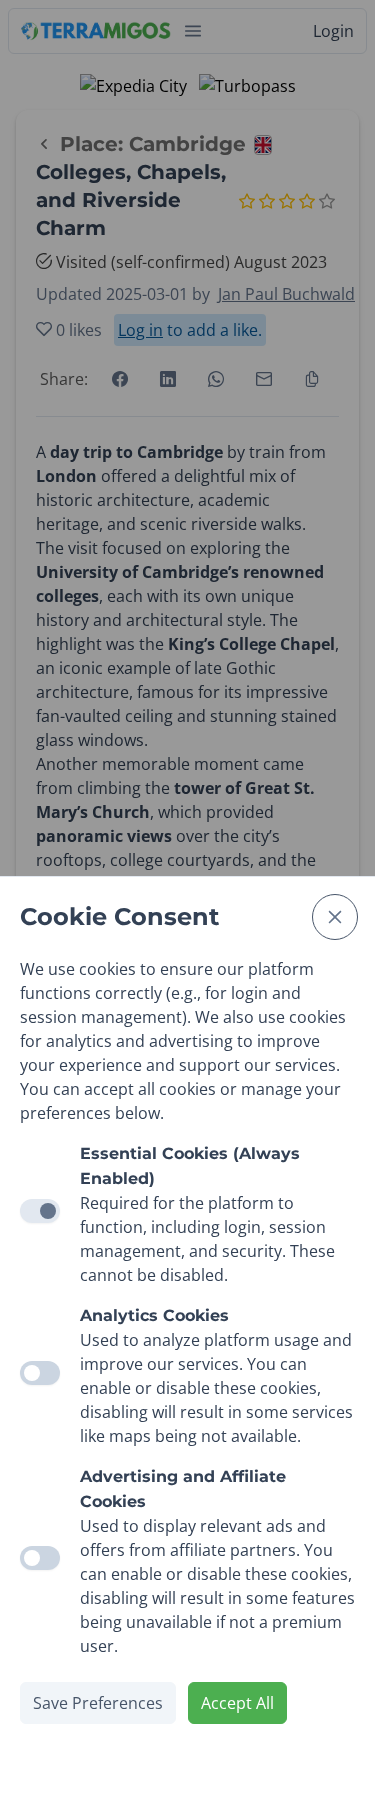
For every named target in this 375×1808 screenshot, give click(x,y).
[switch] (40, 1373)
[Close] (335, 917)
